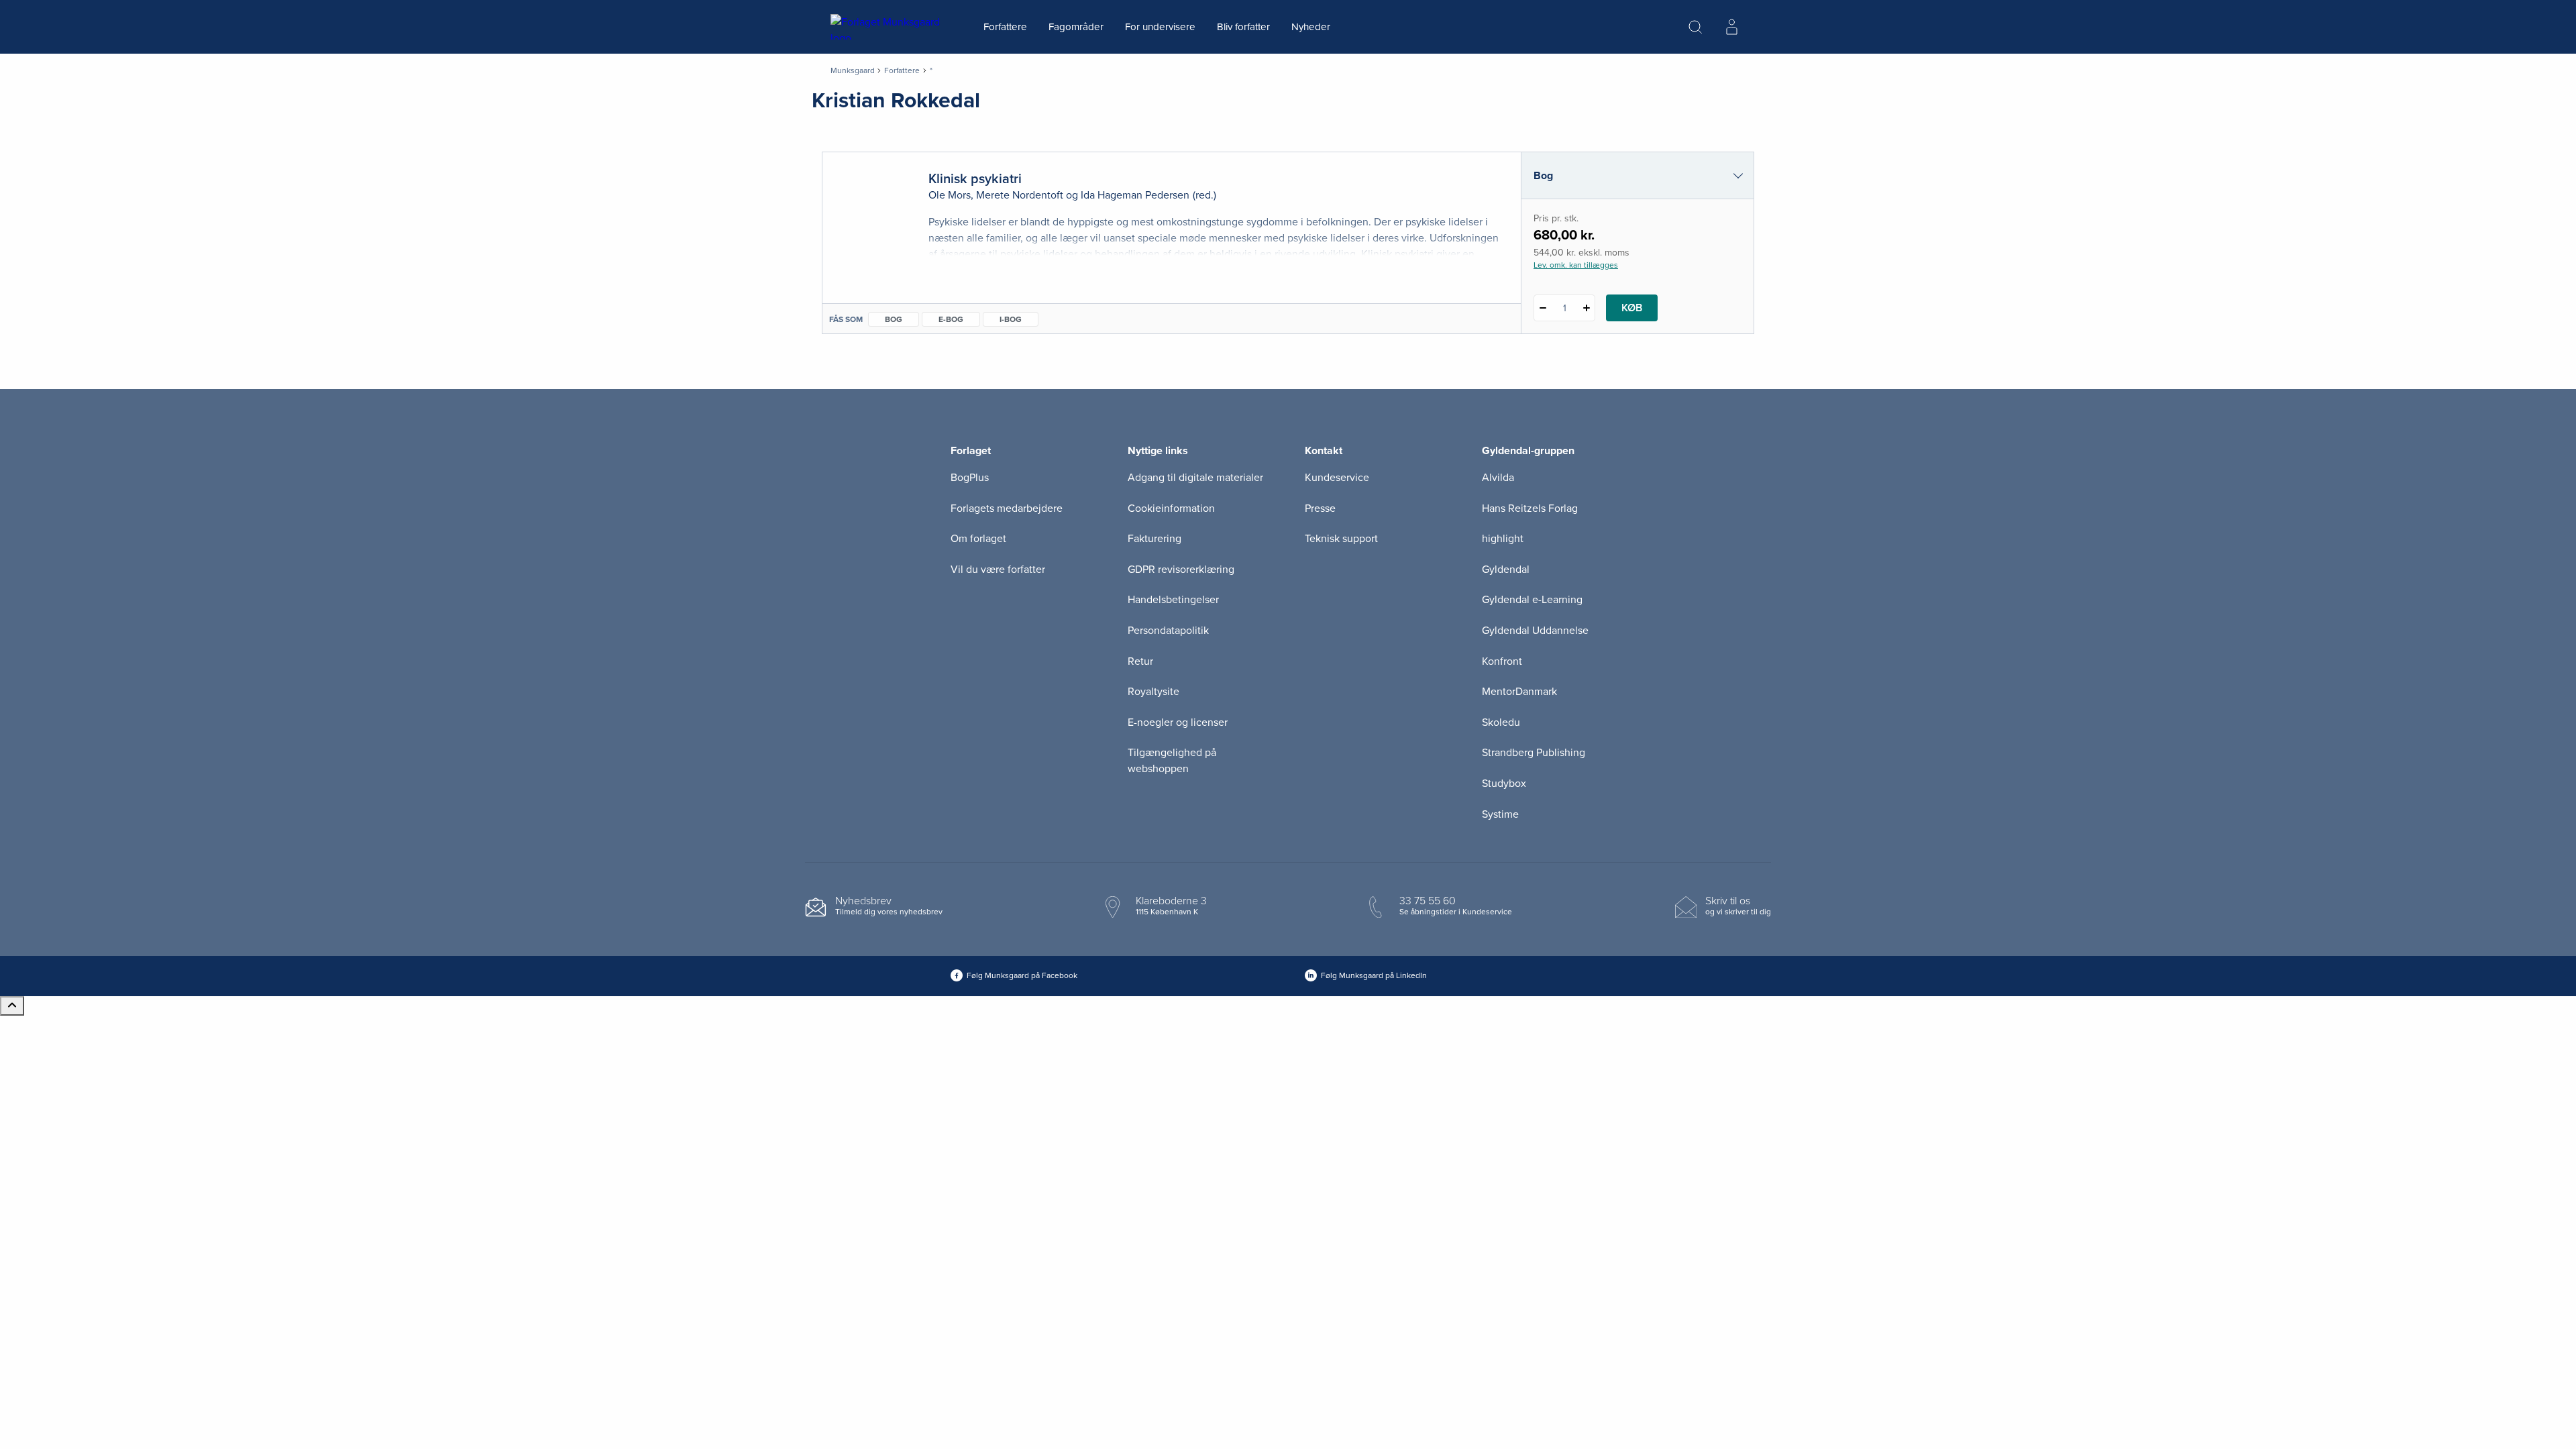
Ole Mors (950, 195)
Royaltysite (1153, 692)
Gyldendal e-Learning (1532, 600)
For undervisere (1160, 27)
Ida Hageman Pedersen (1135, 195)
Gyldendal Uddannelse (1535, 631)
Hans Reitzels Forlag (1530, 508)
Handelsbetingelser (1173, 600)
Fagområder (1076, 27)
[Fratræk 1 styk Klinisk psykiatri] (1543, 308)
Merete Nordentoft (1020, 195)
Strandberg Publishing (1534, 753)
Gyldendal (1506, 570)
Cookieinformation (1171, 508)
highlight (1503, 539)
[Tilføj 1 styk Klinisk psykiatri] (1586, 308)
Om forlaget (978, 539)
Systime (1500, 814)
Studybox (1504, 784)
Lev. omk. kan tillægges (1576, 265)
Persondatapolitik (1168, 631)
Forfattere (1005, 27)
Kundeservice (1337, 478)
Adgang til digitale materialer (1195, 478)
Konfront (1502, 661)
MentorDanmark (1519, 692)
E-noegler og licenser (1178, 722)
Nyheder (1311, 27)
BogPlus (970, 478)
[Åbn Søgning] (1695, 27)
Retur (1140, 661)
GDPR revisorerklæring (1181, 570)
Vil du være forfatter (998, 570)
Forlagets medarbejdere (1007, 508)
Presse (1320, 508)
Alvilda (1498, 478)
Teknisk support (1341, 539)
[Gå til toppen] (12, 1006)
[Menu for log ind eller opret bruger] (1731, 27)
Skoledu (1501, 722)
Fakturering (1155, 539)
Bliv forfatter (1243, 27)
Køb (1632, 308)
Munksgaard (853, 70)
